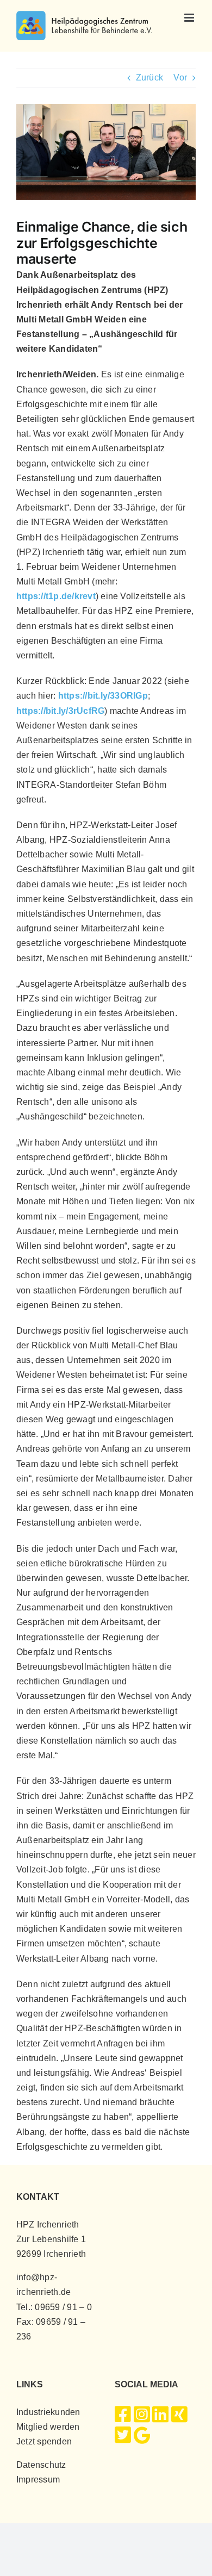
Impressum (38, 2479)
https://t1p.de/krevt (56, 596)
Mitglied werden (48, 2427)
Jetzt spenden (44, 2441)
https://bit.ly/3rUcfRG (60, 711)
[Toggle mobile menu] (190, 18)
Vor (180, 77)
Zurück (149, 77)
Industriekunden (48, 2412)
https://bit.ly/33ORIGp (103, 696)
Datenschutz (41, 2465)
